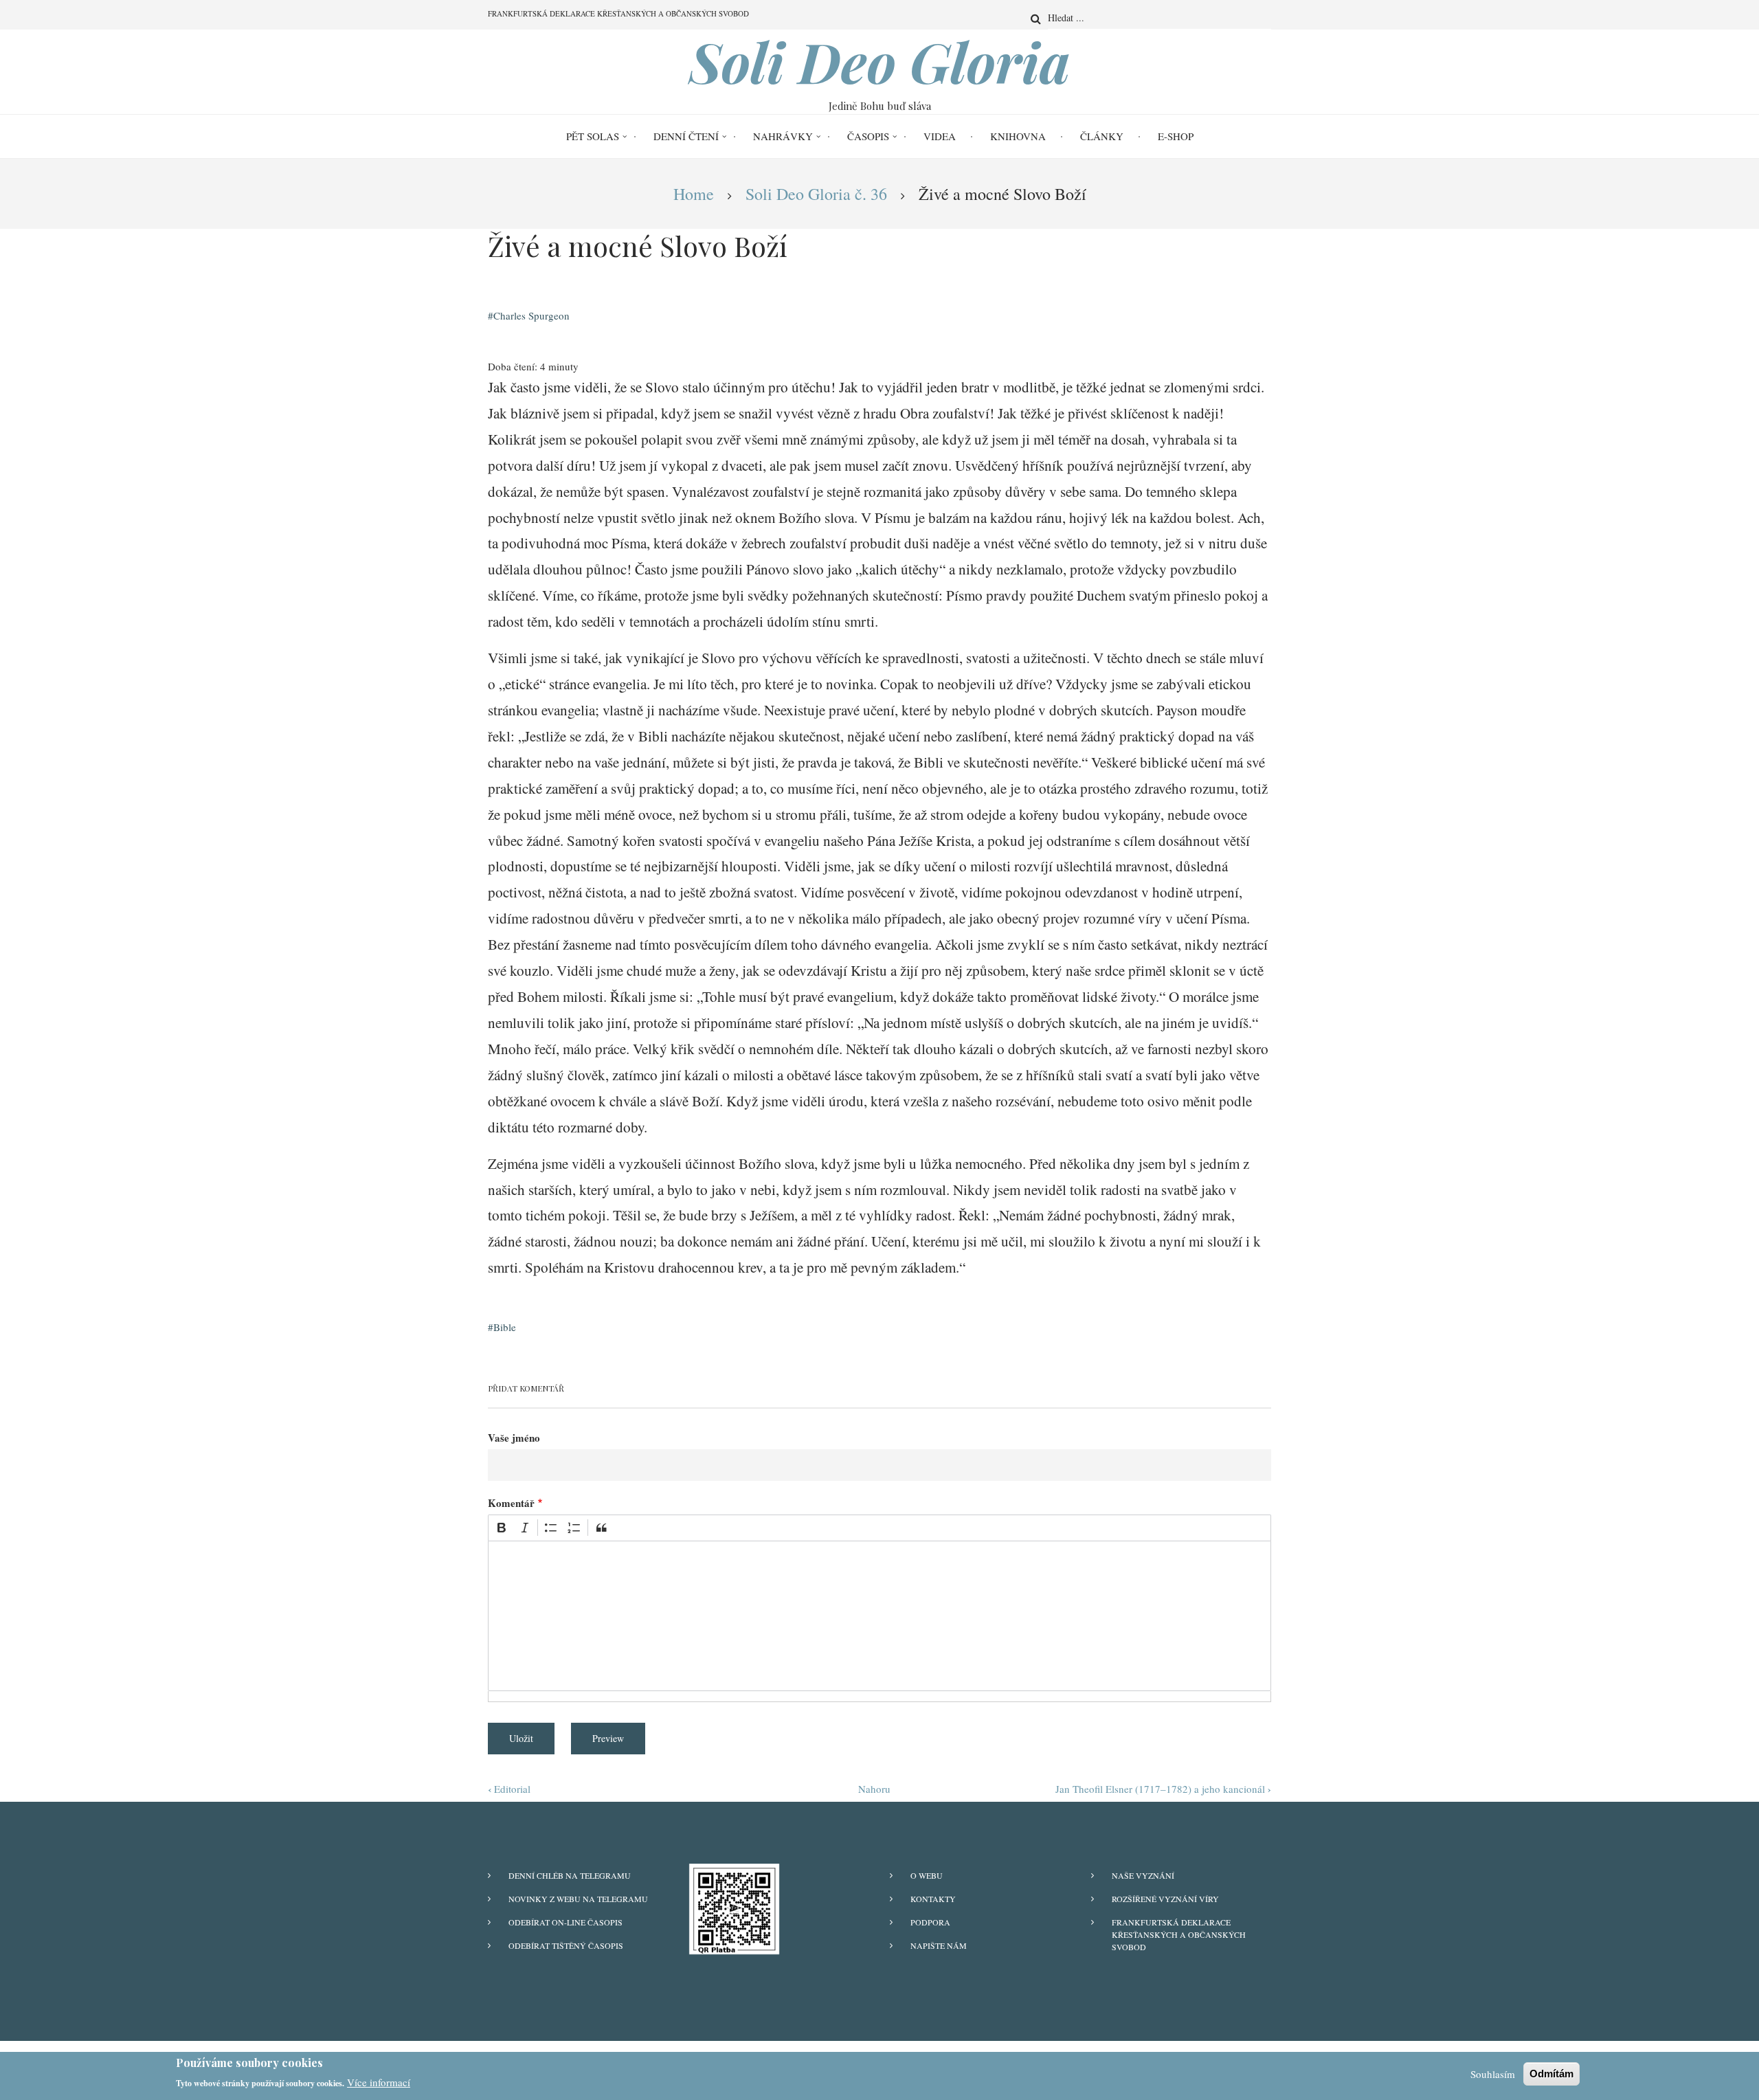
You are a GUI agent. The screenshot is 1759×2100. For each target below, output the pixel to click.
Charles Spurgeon (531, 315)
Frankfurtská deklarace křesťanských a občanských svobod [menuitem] (618, 13)
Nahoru (874, 1789)
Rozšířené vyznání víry (1165, 1899)
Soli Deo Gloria (880, 61)
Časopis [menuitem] (868, 136)
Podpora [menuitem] (930, 1922)
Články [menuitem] (1102, 136)
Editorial (509, 1789)
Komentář (511, 1503)
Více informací (379, 2082)
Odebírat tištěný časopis (566, 1945)
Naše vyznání (1143, 1875)
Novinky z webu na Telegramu (578, 1899)
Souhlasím (1493, 2074)
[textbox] (879, 1616)
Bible (505, 1327)
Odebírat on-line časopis (565, 1922)
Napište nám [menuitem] (939, 1945)
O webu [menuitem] (927, 1875)
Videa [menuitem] (940, 136)
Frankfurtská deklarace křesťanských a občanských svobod (1179, 1934)
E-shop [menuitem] (1176, 136)
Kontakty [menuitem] (933, 1899)
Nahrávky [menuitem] (783, 136)
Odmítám (1551, 2074)
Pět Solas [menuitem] (593, 136)
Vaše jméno (514, 1438)
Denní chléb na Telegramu (570, 1875)
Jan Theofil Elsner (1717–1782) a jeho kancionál (1163, 1789)
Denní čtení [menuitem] (686, 136)
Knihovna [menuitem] (1018, 136)
